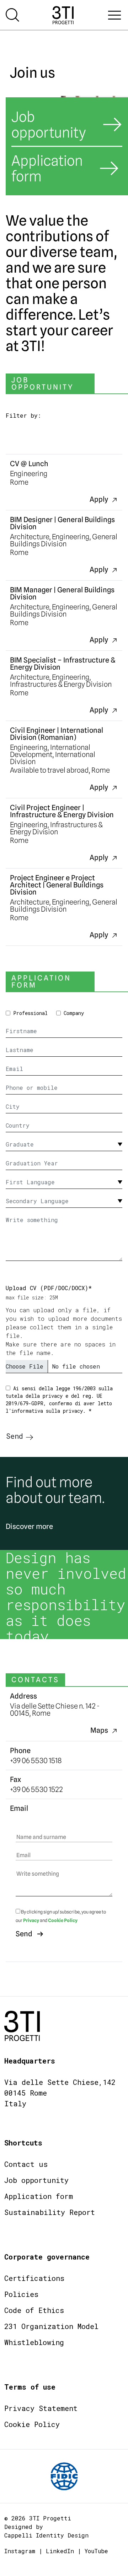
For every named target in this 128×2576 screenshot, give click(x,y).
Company (74, 1013)
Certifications (34, 2278)
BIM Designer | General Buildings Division (62, 523)
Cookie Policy (63, 1920)
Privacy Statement (41, 2408)
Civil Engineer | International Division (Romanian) (57, 734)
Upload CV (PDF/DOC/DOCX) (49, 1288)
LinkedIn (60, 2551)
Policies (21, 2294)
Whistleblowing (34, 2342)
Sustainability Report (50, 2212)
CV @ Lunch (29, 464)
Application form (39, 2196)
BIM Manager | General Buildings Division (62, 593)
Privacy (31, 1920)
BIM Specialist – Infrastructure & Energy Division (63, 664)
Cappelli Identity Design (46, 2535)
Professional (30, 1013)
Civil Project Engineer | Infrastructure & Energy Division (62, 811)
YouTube (96, 2551)
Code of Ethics (34, 2310)
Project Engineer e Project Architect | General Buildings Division (57, 885)
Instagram (20, 2551)
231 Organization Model (51, 2326)
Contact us (26, 2164)
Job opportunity (36, 2180)
